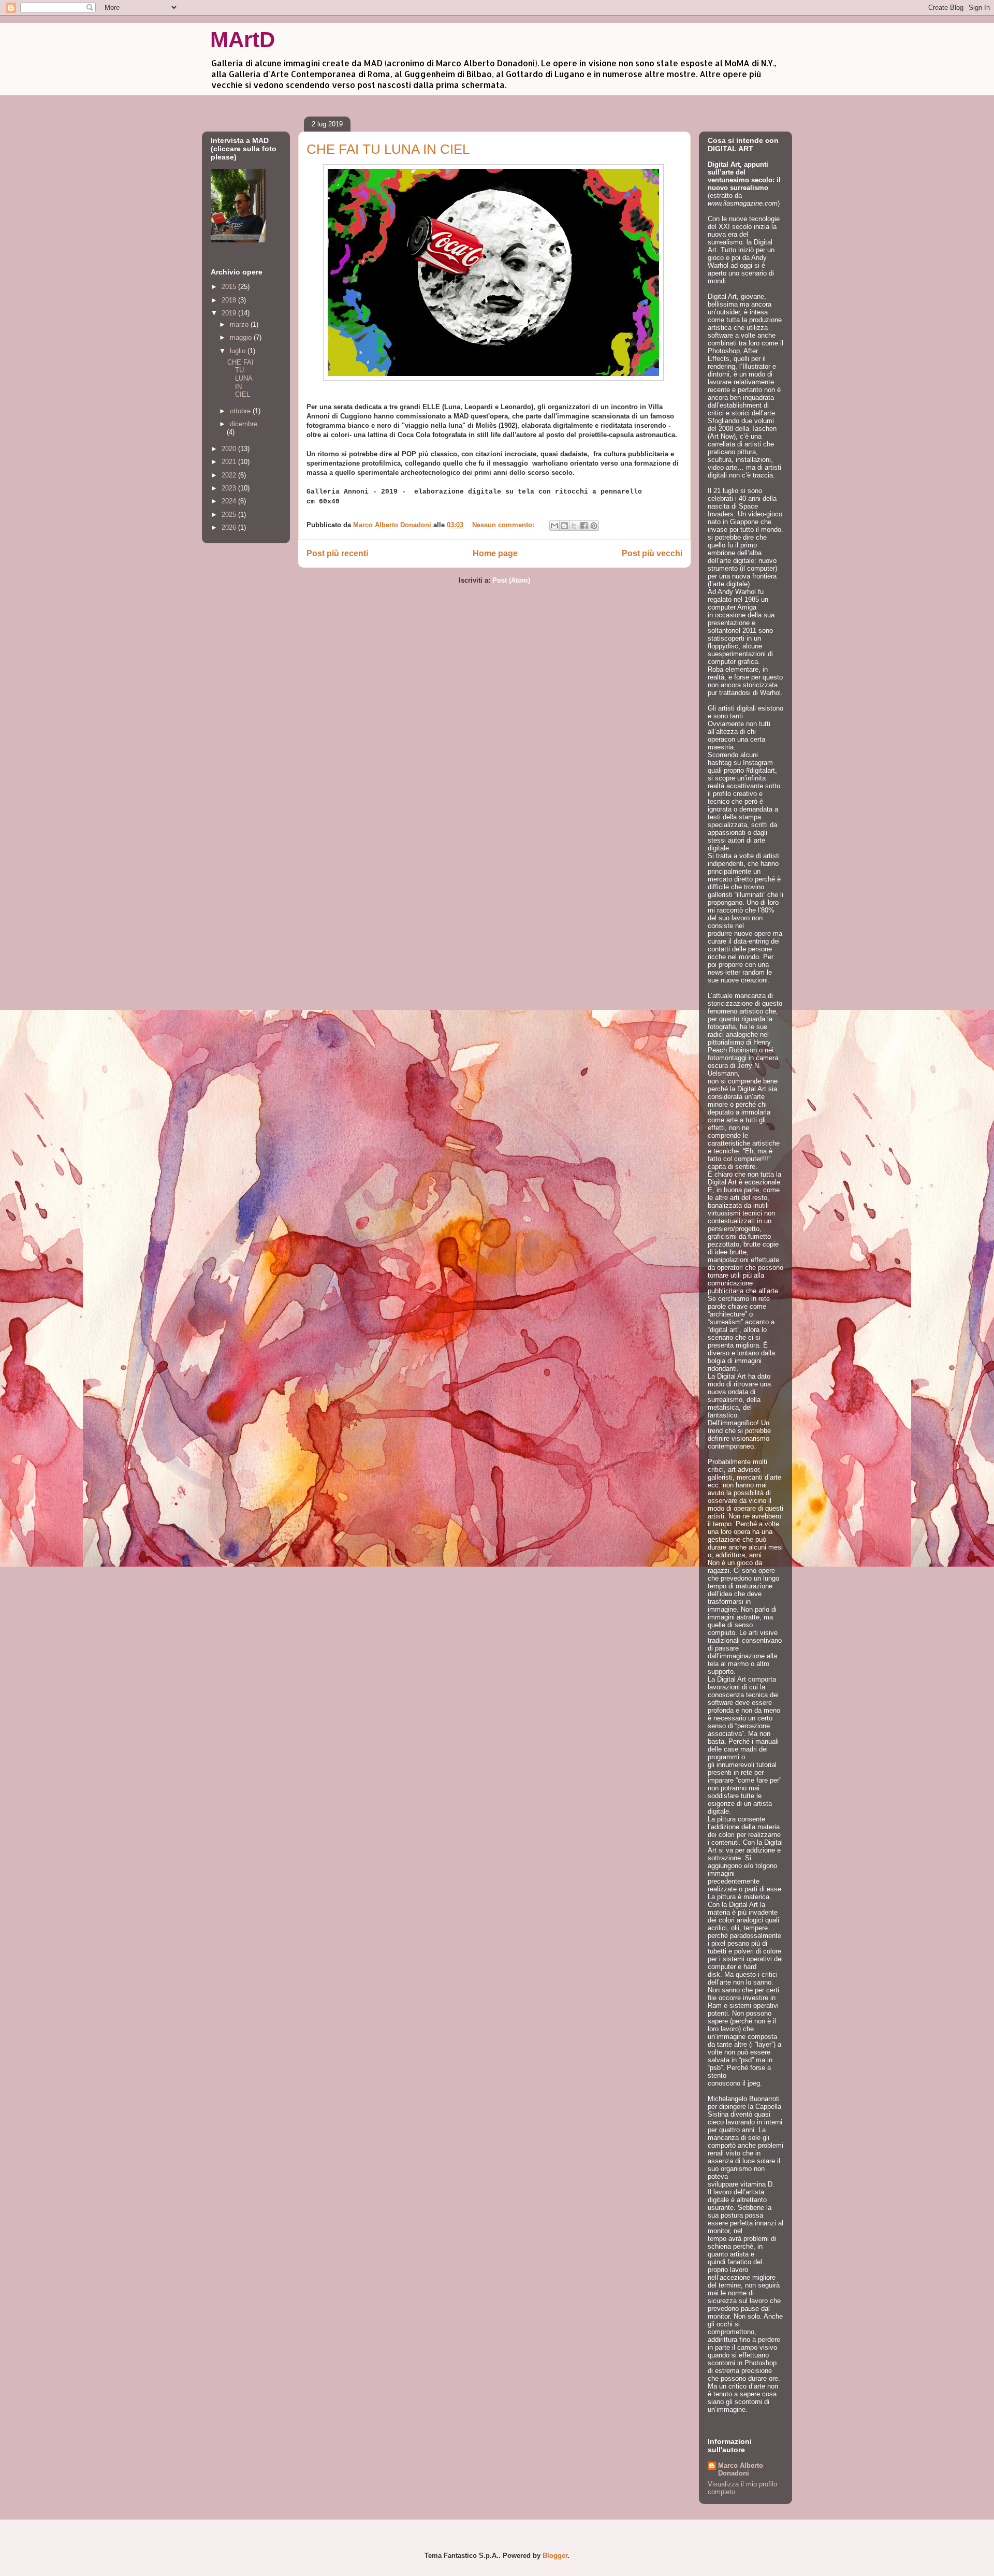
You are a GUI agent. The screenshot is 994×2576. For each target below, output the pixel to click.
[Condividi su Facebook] (584, 526)
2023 (230, 488)
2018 (230, 300)
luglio (239, 351)
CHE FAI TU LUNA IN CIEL (388, 149)
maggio (242, 337)
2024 (230, 501)
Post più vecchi (652, 553)
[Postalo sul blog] (564, 526)
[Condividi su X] (574, 526)
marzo (240, 324)
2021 (230, 462)
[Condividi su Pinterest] (594, 526)
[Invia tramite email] (554, 526)
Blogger (555, 2556)
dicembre (244, 424)
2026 (230, 527)
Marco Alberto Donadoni (741, 2469)
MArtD (243, 40)
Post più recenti (337, 553)
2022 (230, 475)
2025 (230, 515)
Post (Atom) (511, 580)
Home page (495, 553)
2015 (230, 287)
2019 (230, 313)
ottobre (241, 411)
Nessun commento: (504, 525)
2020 (230, 449)
